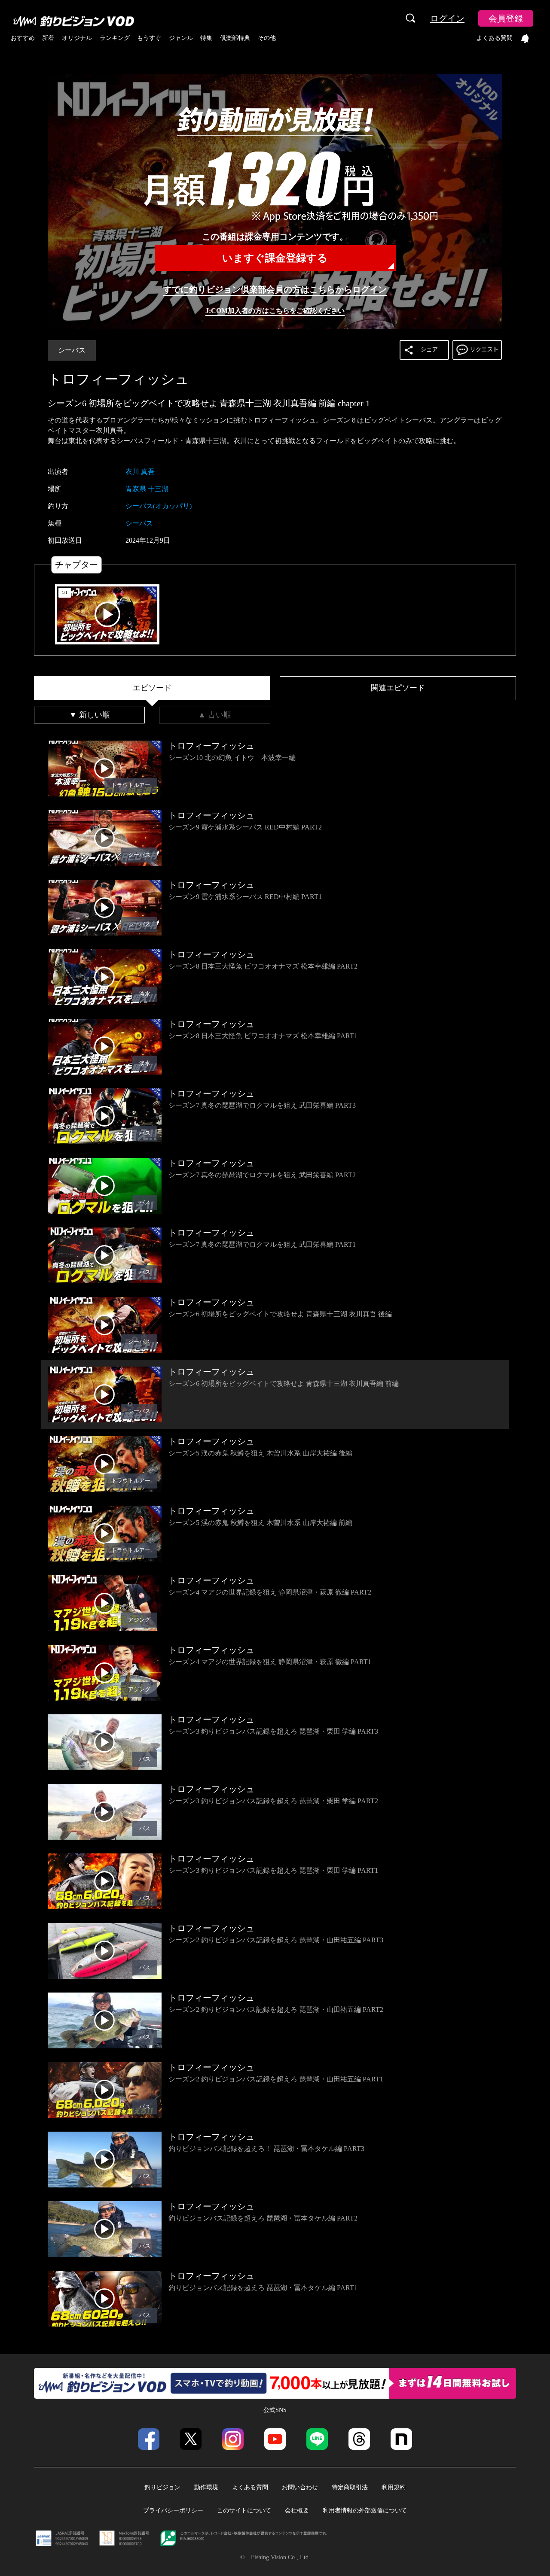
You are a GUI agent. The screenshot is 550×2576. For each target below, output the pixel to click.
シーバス (72, 350)
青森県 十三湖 (147, 489)
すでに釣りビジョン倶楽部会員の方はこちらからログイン (275, 289)
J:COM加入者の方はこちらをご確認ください (275, 311)
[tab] (152, 688)
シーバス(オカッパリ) (159, 506)
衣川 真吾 (140, 472)
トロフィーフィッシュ (118, 379)
